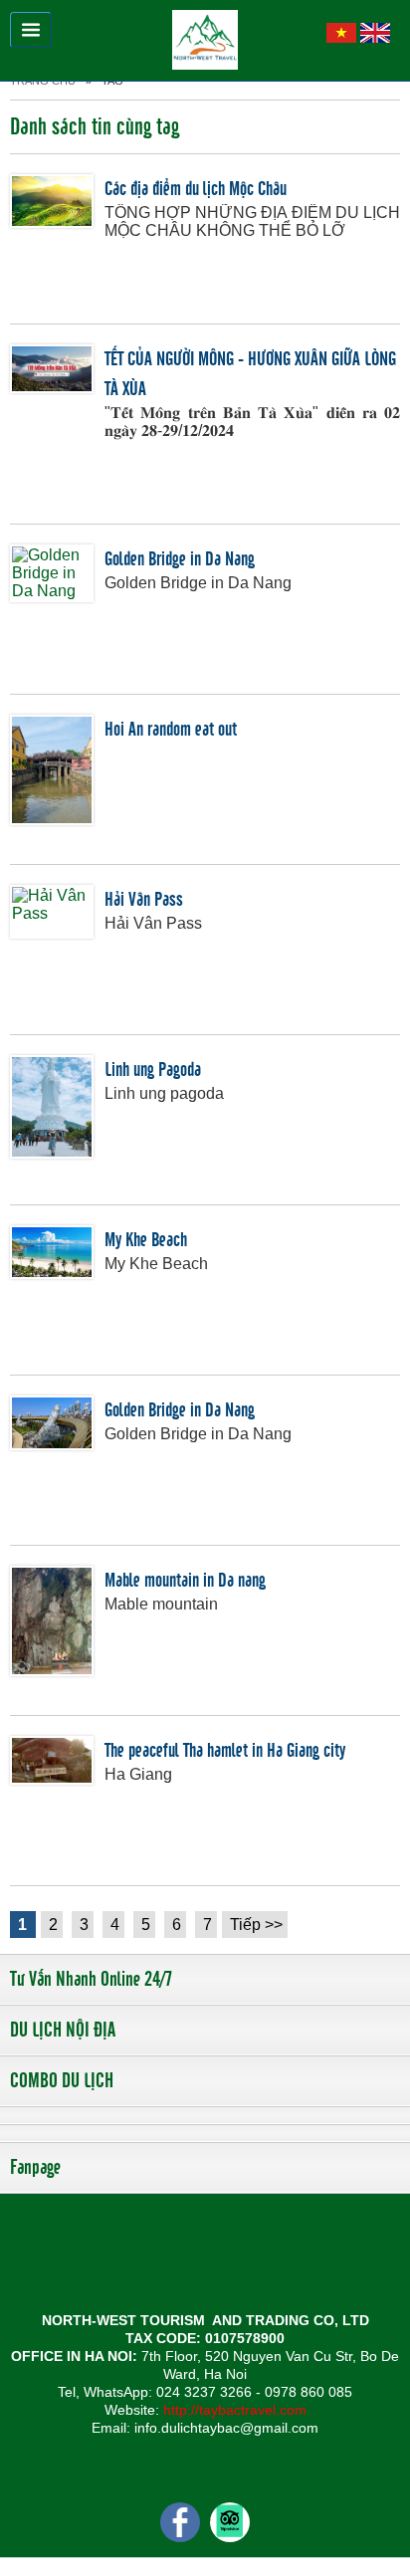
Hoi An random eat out (171, 730)
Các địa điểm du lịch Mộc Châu (196, 189)
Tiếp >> (256, 1925)
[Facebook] (180, 2521)
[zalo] (230, 2521)
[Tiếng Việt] (341, 31)
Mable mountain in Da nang (185, 1581)
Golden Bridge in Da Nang (180, 559)
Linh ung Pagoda (153, 1070)
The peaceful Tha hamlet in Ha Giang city (225, 1751)
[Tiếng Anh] (375, 31)
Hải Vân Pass (144, 900)
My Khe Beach (146, 1240)
